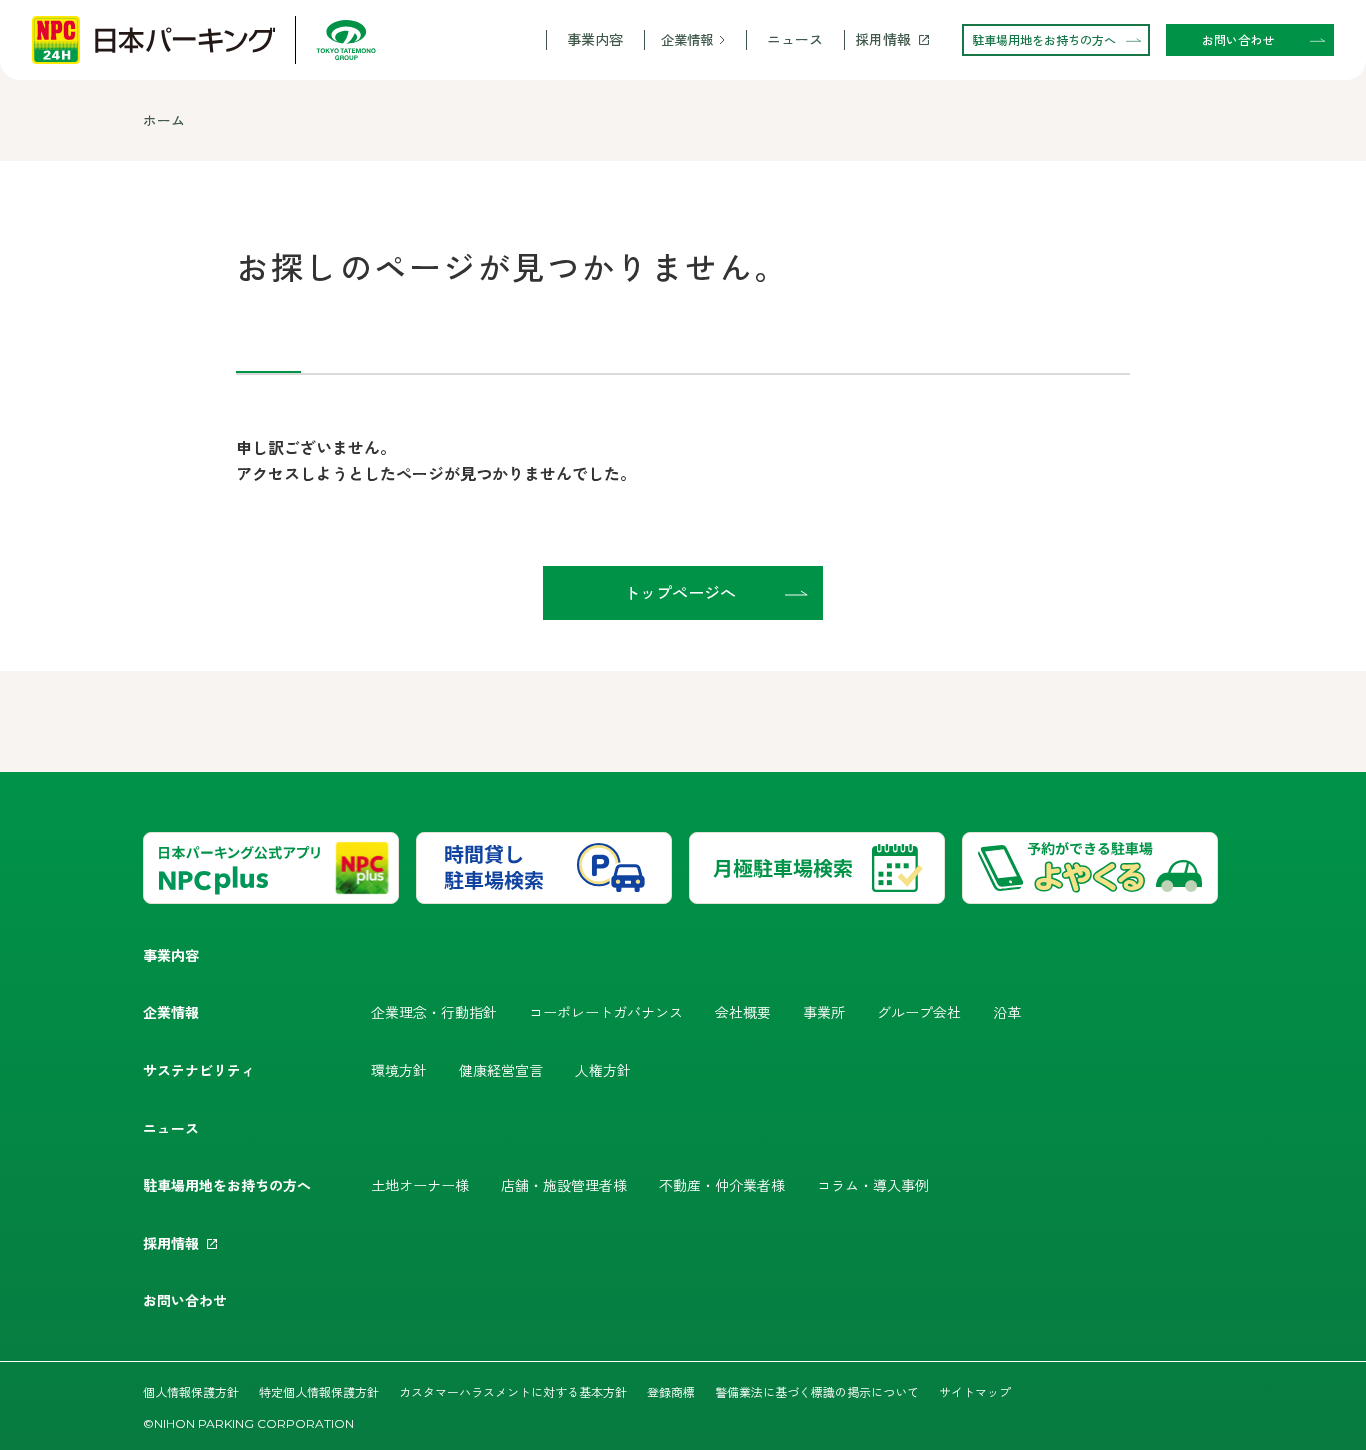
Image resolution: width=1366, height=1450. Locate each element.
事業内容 (595, 39)
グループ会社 (919, 1012)
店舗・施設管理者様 (564, 1185)
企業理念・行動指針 (434, 1012)
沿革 (1007, 1012)
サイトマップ (975, 1391)
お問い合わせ (185, 1300)
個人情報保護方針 (191, 1391)
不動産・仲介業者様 (722, 1185)
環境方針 (399, 1070)
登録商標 (671, 1391)
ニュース (795, 39)
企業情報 (687, 39)
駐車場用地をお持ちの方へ (227, 1185)
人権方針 (603, 1070)
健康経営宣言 (501, 1070)
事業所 (824, 1012)
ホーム (164, 120)
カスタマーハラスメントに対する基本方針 (513, 1391)
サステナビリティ (199, 1070)
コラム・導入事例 (873, 1185)
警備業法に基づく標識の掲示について (817, 1391)
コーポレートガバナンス (606, 1012)
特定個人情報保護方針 (319, 1391)
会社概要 (743, 1012)
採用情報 (883, 39)
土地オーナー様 (420, 1185)
